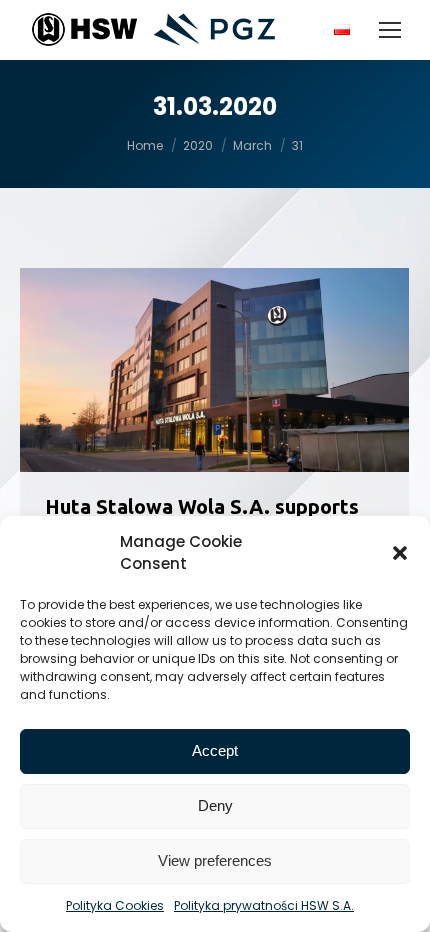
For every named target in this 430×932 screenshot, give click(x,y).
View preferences (215, 860)
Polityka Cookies (115, 905)
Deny (215, 805)
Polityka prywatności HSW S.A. (264, 905)
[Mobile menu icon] (390, 30)
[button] (400, 553)
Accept (215, 750)
